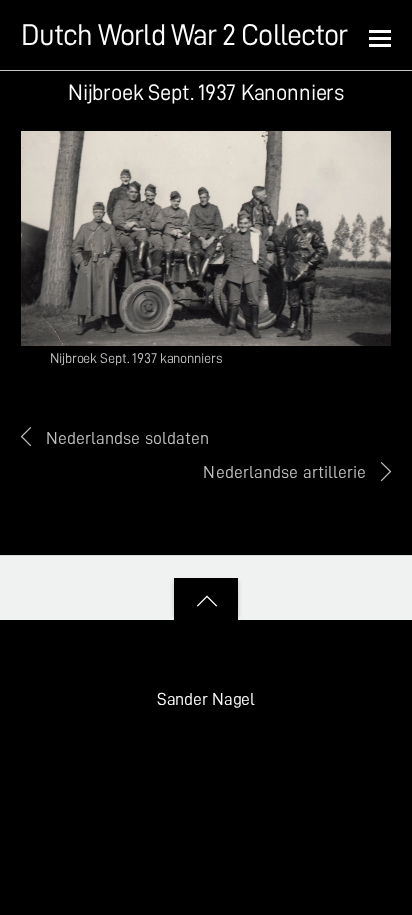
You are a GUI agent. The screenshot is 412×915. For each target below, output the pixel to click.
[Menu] (380, 37)
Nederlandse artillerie (284, 472)
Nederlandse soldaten (128, 438)
